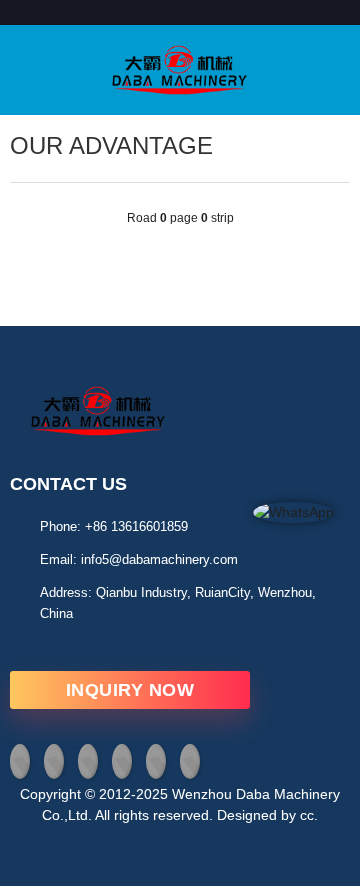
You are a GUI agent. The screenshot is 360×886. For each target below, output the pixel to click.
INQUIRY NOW (130, 690)
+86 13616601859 (136, 526)
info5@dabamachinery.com (159, 559)
